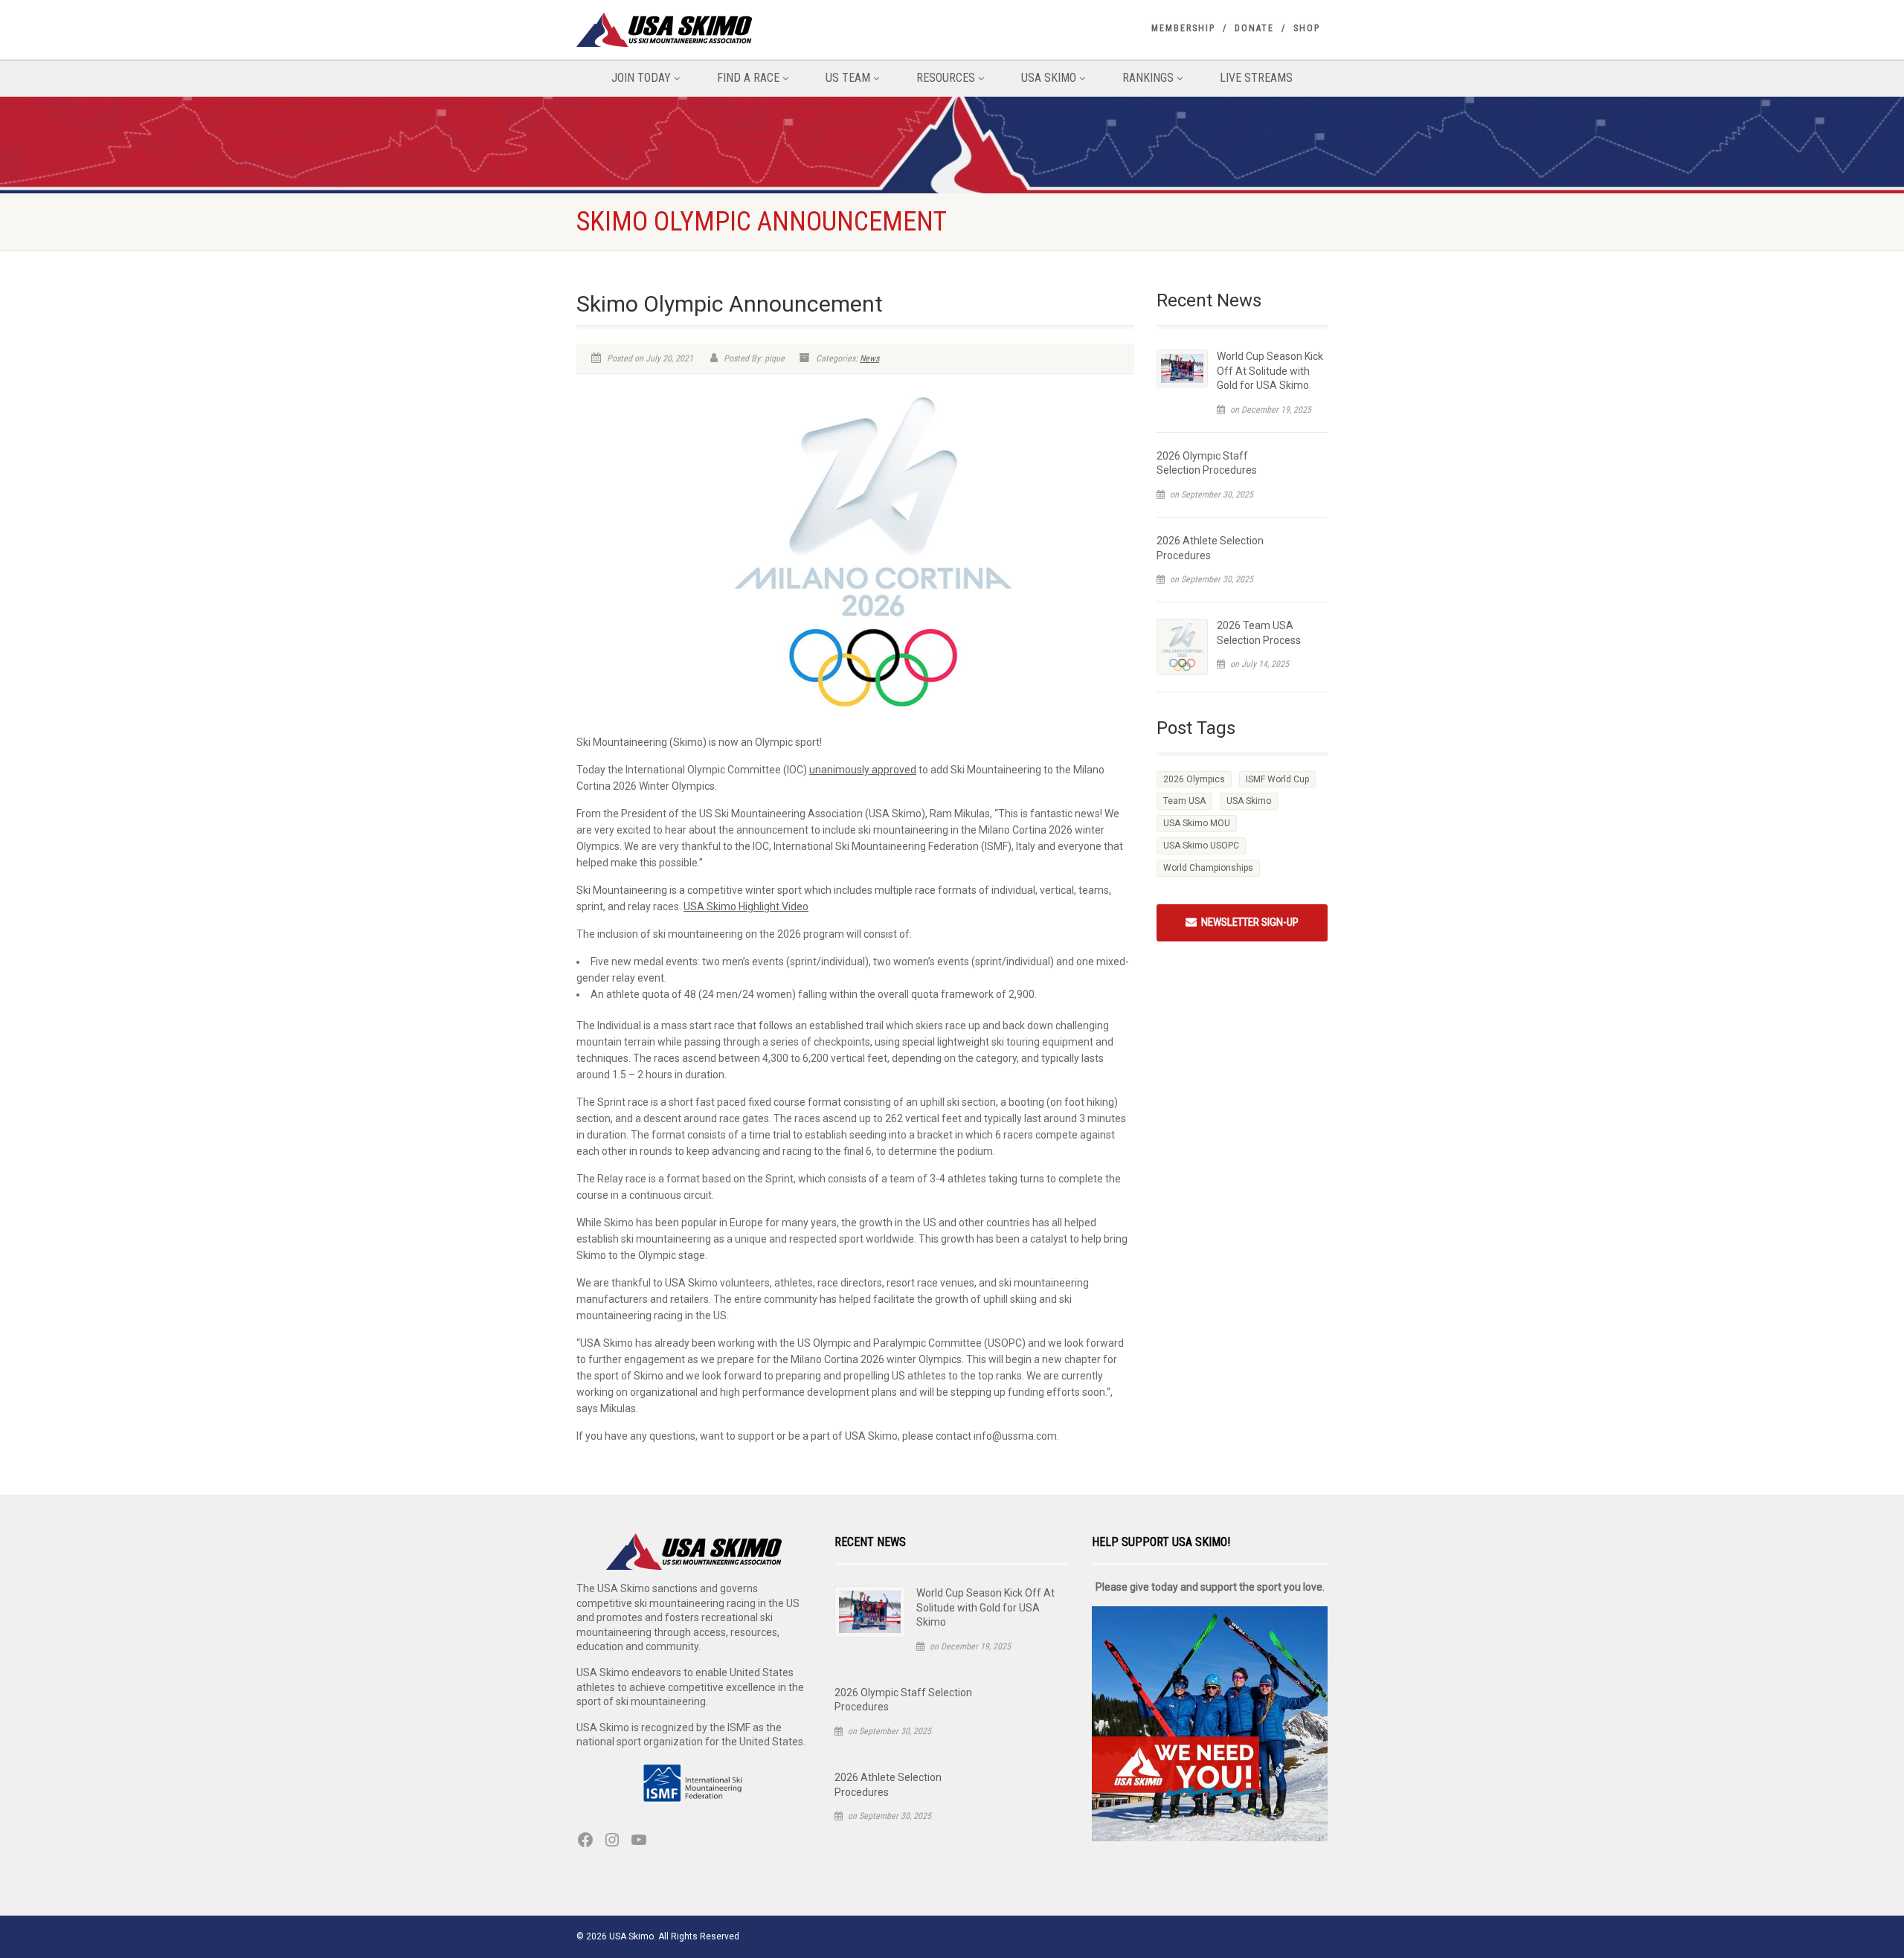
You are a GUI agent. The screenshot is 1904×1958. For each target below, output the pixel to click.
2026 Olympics (1194, 779)
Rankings (1148, 78)
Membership (1183, 28)
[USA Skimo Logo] (694, 30)
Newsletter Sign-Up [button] (1248, 922)
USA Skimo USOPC (1201, 846)
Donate (1254, 28)
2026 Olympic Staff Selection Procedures (1207, 463)
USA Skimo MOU (1197, 823)
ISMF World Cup (1277, 779)
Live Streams (1256, 78)
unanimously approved (863, 770)
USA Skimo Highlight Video (746, 906)
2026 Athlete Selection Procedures (1210, 548)
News (869, 358)
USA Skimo (1049, 78)
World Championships (1208, 868)
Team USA (1184, 801)
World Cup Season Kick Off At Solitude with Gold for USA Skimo (1270, 371)
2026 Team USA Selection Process (1259, 633)
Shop (1307, 28)
